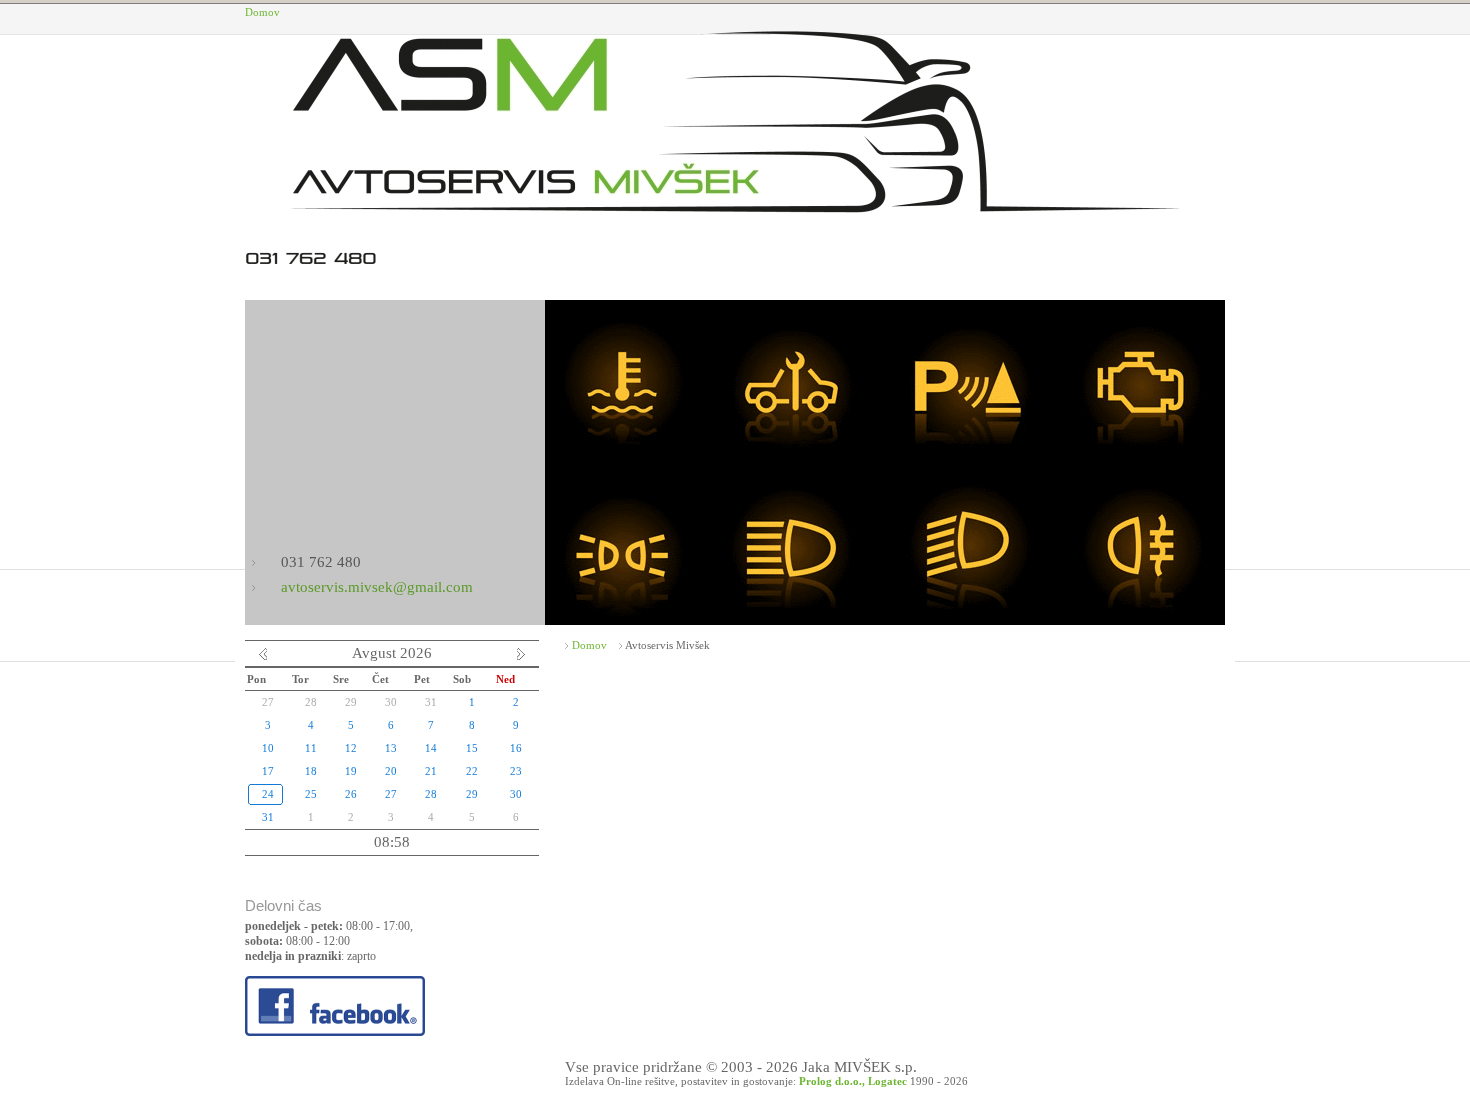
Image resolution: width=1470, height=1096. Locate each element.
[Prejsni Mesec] (263, 657)
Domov (262, 12)
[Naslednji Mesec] (521, 657)
